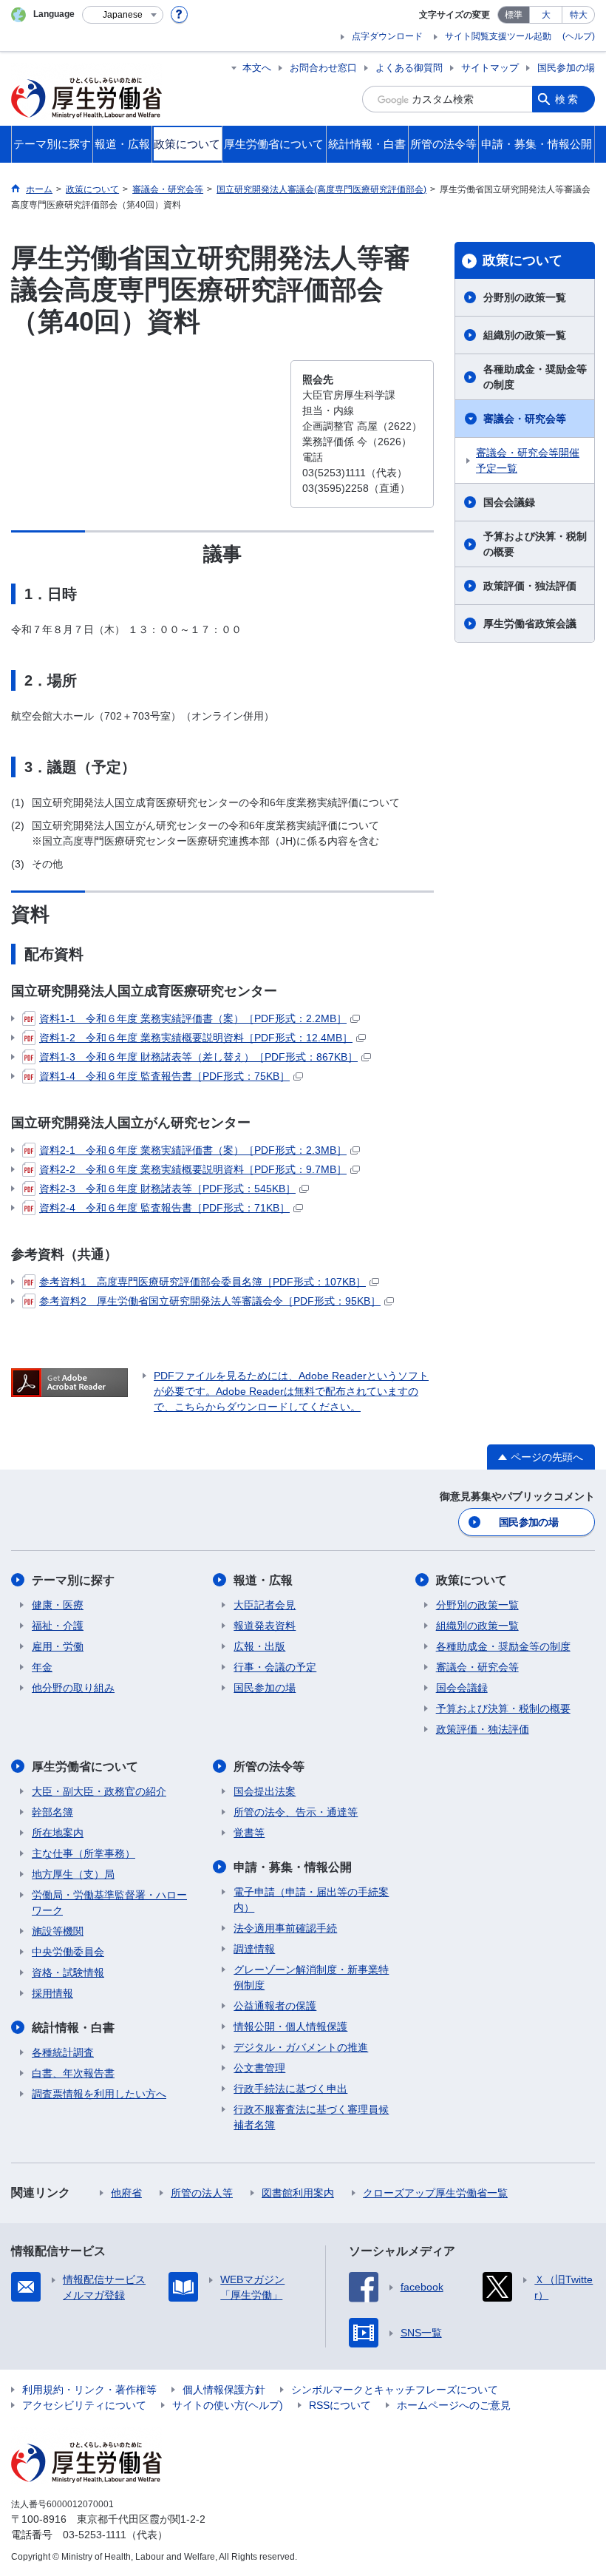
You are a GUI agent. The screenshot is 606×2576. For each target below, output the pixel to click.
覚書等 (249, 1833)
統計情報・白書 (73, 2028)
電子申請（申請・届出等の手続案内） (311, 1900)
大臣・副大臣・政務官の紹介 (99, 1791)
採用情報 (52, 1993)
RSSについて (340, 2405)
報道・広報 (263, 1580)
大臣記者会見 (265, 1605)
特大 (579, 15)
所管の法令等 (269, 1767)
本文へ (257, 68)
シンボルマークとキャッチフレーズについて (395, 2390)
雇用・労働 (58, 1646)
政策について (522, 260)
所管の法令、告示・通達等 (296, 1812)
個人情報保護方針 (224, 2390)
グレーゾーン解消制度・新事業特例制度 (311, 1977)
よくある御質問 (409, 68)
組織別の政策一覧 (525, 335)
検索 (568, 99)
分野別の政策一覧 (525, 297)
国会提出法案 (265, 1791)
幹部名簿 (52, 1812)
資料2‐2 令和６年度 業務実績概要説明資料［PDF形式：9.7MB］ (193, 1169)
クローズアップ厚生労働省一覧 (435, 2193)
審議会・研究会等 (525, 419)
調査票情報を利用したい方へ (99, 2094)
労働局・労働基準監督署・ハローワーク (109, 1903)
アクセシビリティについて (84, 2405)
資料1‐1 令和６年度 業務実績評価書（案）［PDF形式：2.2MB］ (193, 1018)
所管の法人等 (202, 2193)
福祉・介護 (58, 1626)
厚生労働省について (85, 1767)
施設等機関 (58, 1931)
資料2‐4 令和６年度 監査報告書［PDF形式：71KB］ (164, 1208)
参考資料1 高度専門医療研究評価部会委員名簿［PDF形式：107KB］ (202, 1282)
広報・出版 (259, 1646)
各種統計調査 (63, 2052)
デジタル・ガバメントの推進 (301, 2047)
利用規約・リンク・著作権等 (89, 2390)
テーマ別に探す (73, 1580)
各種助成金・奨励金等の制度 (535, 377)
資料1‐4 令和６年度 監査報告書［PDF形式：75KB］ (164, 1076)
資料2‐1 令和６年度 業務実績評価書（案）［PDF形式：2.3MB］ (193, 1150)
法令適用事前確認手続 (285, 1928)
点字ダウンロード (387, 36)
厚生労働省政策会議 (530, 623)
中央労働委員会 (68, 1952)
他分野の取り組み (73, 1688)
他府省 (126, 2193)
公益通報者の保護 (275, 2006)
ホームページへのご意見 (454, 2405)
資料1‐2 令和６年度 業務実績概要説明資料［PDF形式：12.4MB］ (196, 1038)
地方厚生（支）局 (73, 1874)
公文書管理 (259, 2068)
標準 (514, 15)
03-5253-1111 (95, 2535)
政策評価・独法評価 (530, 586)
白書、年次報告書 (73, 2073)
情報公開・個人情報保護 (290, 2026)
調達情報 (254, 1949)
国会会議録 (509, 502)
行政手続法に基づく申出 (290, 2089)
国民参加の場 (566, 68)
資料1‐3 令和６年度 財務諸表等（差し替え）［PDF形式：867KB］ (198, 1057)
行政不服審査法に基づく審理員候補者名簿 (311, 2117)
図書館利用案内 (298, 2193)
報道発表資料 (265, 1626)
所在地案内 (58, 1833)
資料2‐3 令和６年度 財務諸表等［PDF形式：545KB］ (167, 1189)
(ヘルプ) (579, 36)
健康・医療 (58, 1605)
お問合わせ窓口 (323, 68)
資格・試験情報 (68, 1972)
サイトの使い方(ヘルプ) (228, 2405)
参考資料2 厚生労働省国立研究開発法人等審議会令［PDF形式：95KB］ (210, 1301)
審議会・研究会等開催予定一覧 (528, 460)
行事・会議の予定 (275, 1667)
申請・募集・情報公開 (293, 1867)
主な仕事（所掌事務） (84, 1853)
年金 (42, 1667)
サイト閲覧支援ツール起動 (498, 36)
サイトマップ (490, 68)
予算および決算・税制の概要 (535, 544)
